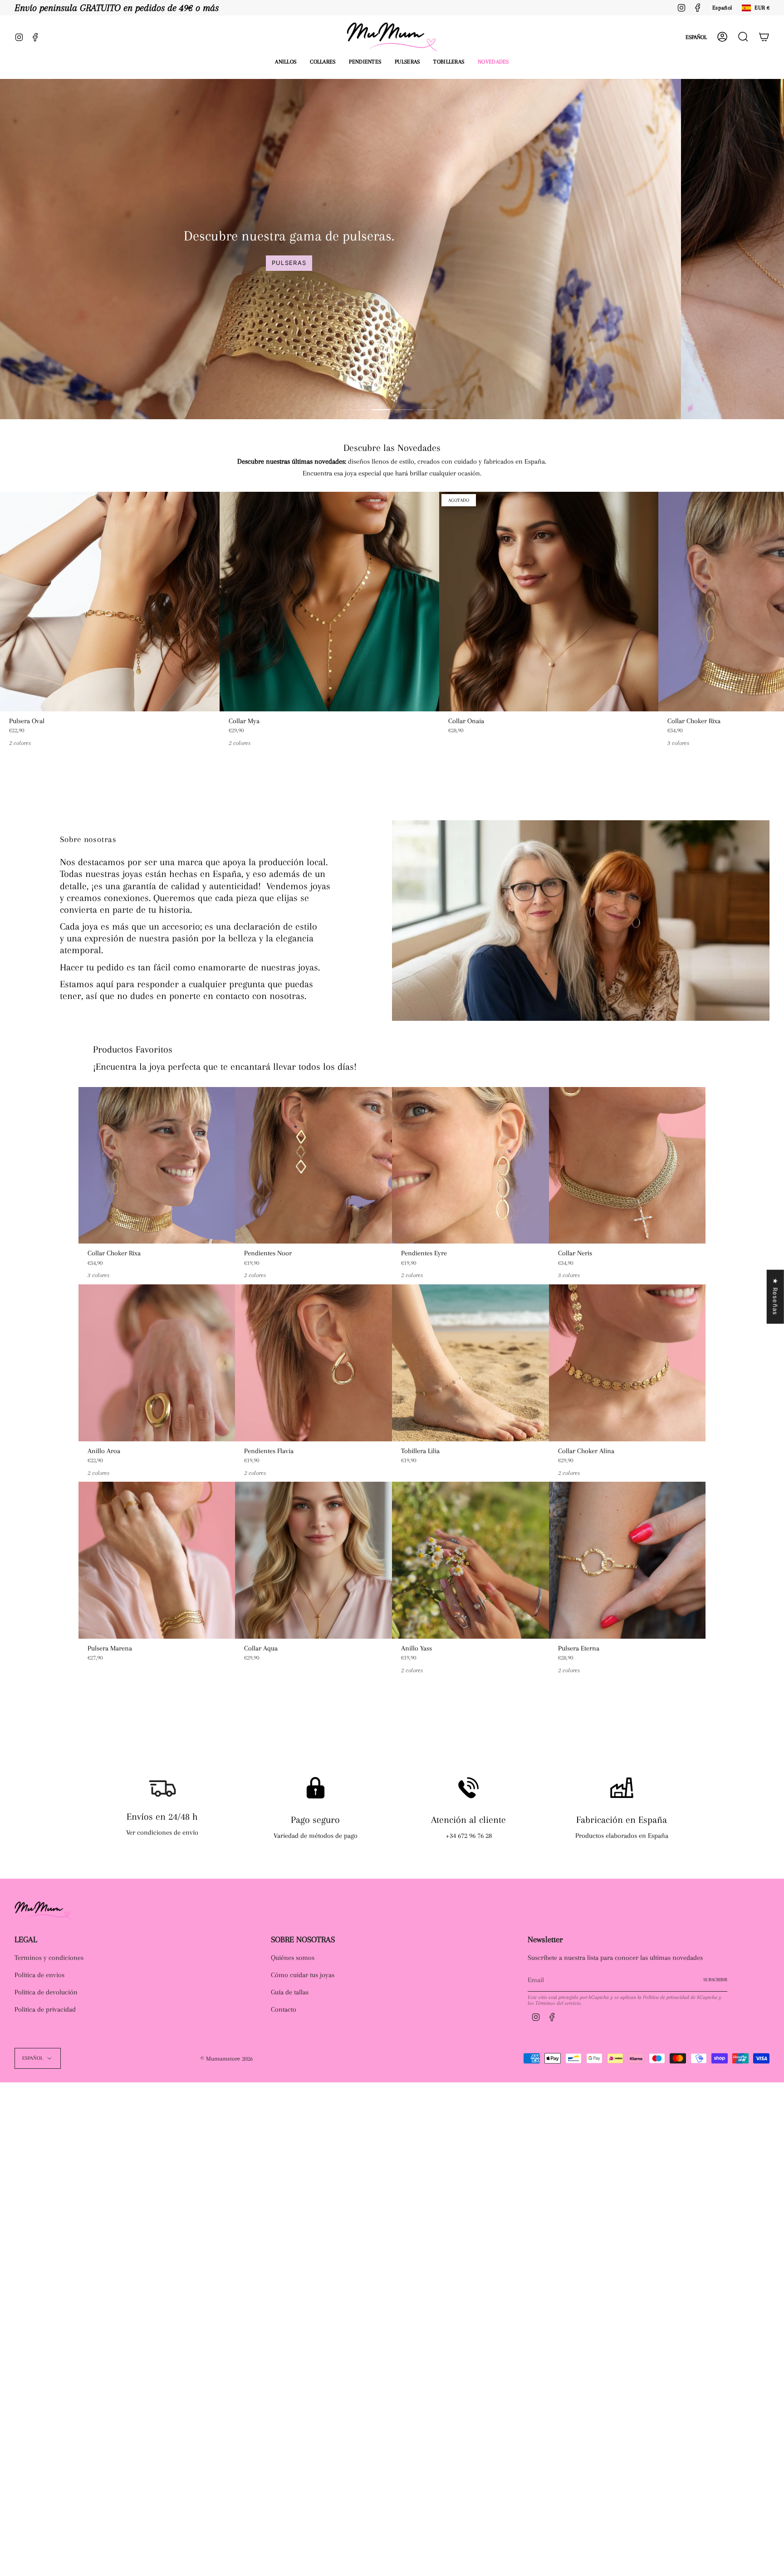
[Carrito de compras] (764, 37)
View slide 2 (381, 410)
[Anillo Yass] (470, 1560)
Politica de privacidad (45, 2009)
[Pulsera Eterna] (627, 1560)
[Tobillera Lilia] (470, 1363)
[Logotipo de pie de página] (43, 1910)
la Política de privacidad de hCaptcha (678, 1997)
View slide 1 (358, 410)
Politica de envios (39, 1975)
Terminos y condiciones (49, 1958)
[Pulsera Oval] (110, 602)
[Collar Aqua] (314, 1560)
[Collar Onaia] (549, 602)
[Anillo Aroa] (157, 1363)
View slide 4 (426, 410)
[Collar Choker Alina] (627, 1363)
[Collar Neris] (627, 1166)
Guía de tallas (290, 1992)
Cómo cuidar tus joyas (303, 1975)
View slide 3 (403, 410)
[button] (286, 62)
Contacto (284, 2009)
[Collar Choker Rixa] (157, 1166)
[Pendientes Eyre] (470, 1166)
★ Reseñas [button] (775, 1297)
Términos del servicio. (559, 2003)
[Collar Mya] (329, 602)
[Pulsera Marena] (157, 1560)
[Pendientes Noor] (314, 1166)
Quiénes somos (293, 1958)
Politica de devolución (46, 1992)
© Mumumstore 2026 (227, 2059)
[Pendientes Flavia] (314, 1363)
